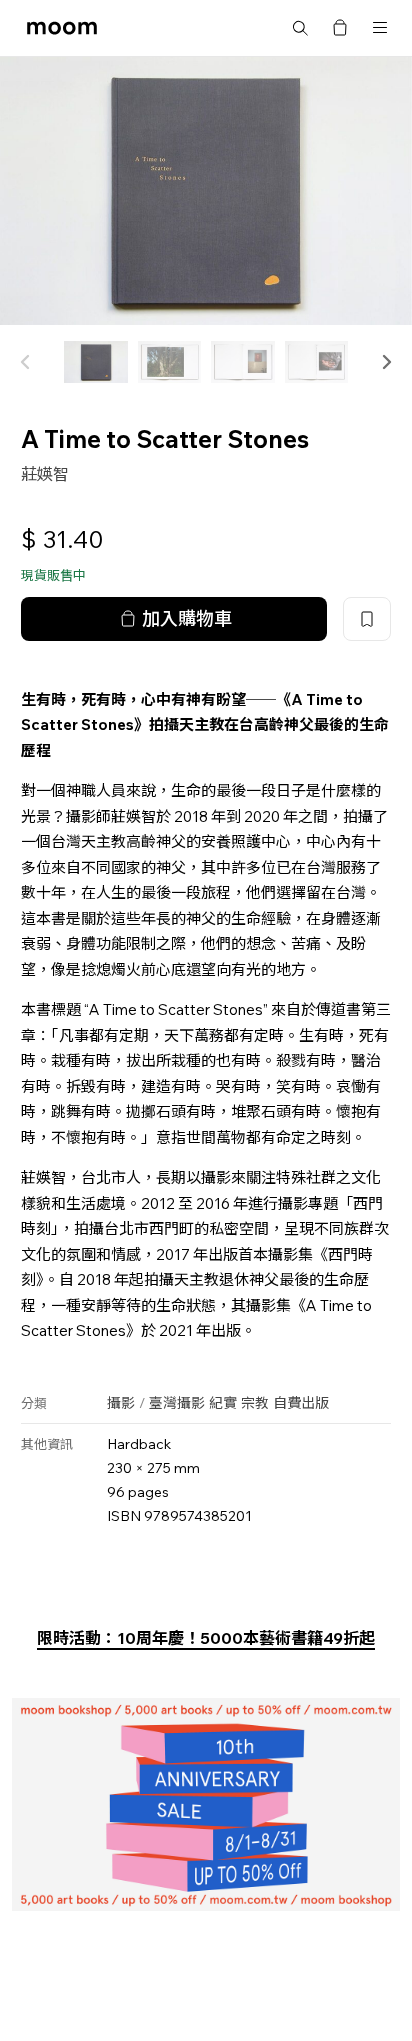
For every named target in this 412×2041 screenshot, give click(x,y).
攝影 (121, 1403)
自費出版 (301, 1403)
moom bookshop (62, 28)
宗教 (255, 1403)
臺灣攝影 (177, 1403)
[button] (386, 362)
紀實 (223, 1403)
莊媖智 (45, 474)
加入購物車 (187, 618)
